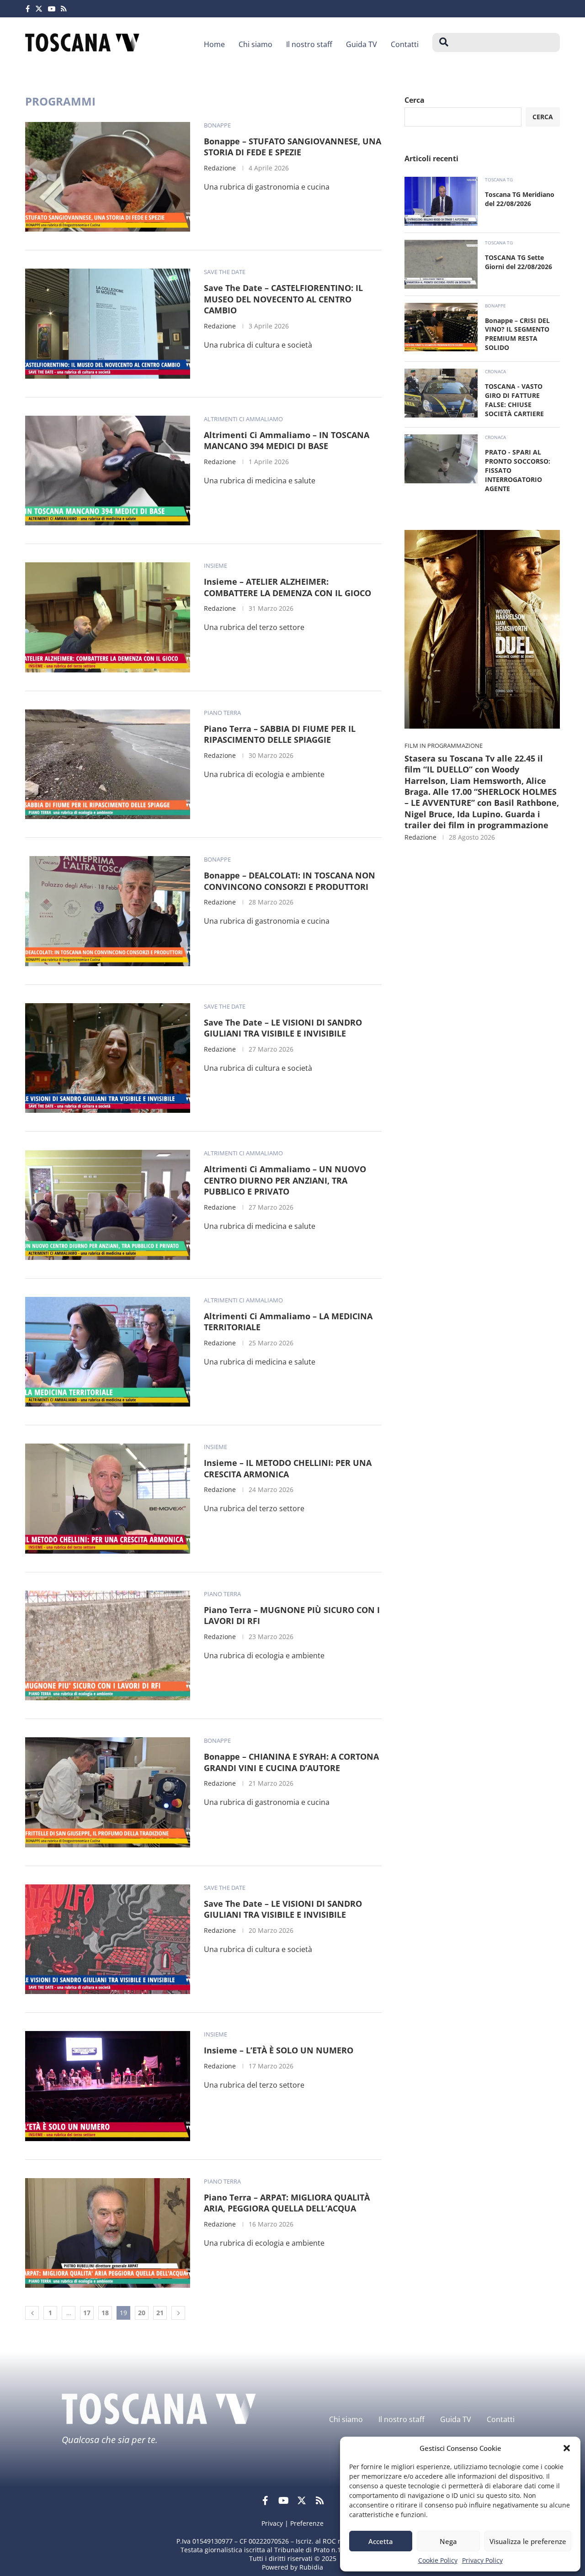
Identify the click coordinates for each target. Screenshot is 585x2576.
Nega (448, 2541)
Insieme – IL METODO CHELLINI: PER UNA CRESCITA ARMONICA (288, 1468)
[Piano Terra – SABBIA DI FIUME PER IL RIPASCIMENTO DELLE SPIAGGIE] (108, 764)
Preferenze (307, 2523)
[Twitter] (39, 9)
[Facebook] (28, 9)
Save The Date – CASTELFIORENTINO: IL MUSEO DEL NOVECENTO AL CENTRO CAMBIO (283, 299)
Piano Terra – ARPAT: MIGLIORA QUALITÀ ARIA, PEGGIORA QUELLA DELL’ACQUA (287, 2203)
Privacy (272, 2523)
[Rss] (64, 9)
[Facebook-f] (265, 2501)
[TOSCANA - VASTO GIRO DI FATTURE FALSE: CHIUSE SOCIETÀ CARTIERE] (441, 393)
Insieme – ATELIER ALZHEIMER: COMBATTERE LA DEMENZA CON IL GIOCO (287, 587)
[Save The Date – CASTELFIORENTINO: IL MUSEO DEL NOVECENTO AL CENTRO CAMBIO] (108, 323)
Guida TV (362, 44)
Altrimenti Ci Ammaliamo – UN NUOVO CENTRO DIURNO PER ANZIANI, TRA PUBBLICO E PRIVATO (285, 1180)
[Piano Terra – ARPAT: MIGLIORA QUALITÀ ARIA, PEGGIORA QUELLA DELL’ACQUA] (108, 2233)
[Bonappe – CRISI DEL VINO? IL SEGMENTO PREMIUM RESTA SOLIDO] (441, 327)
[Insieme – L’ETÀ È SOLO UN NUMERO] (108, 2086)
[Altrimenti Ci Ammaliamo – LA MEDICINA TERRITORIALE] (108, 1352)
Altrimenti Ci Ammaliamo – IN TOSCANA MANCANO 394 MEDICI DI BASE (287, 441)
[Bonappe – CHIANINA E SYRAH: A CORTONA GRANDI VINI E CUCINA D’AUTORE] (108, 1792)
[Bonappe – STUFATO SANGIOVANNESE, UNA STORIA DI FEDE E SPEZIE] (108, 177)
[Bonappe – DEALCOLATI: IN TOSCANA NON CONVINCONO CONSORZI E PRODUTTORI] (108, 911)
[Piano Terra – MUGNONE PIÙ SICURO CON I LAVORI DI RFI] (108, 1645)
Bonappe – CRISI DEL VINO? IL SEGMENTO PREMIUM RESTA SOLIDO (517, 334)
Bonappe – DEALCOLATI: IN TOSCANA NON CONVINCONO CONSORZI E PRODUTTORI (290, 881)
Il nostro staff (309, 44)
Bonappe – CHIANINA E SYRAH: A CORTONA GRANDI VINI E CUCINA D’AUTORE (291, 1762)
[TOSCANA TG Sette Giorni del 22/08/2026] (441, 264)
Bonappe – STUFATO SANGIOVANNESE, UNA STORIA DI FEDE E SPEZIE (292, 147)
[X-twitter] (302, 2501)
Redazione (220, 168)
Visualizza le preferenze (528, 2541)
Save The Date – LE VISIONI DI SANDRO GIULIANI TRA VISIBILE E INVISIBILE (283, 1028)
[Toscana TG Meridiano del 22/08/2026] (441, 201)
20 (142, 2313)
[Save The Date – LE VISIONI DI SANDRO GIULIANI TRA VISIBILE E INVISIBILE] (108, 1058)
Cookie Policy (438, 2560)
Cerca (415, 100)
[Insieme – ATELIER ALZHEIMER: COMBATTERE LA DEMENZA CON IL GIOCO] (108, 617)
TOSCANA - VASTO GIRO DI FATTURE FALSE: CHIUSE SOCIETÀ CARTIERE (514, 400)
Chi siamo (255, 44)
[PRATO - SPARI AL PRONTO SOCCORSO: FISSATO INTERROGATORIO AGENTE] (441, 459)
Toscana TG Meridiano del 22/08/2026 (520, 199)
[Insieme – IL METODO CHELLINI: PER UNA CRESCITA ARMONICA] (108, 1498)
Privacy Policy (482, 2560)
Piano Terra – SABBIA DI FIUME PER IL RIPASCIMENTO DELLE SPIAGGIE (280, 734)
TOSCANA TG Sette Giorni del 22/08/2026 (519, 262)
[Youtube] (52, 9)
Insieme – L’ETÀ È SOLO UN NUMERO (279, 2050)
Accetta (381, 2541)
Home (214, 44)
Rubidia (311, 2567)
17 (87, 2313)
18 (105, 2313)
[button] (567, 2448)
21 (160, 2313)
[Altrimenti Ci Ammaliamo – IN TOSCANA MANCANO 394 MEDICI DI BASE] (108, 471)
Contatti (405, 44)
